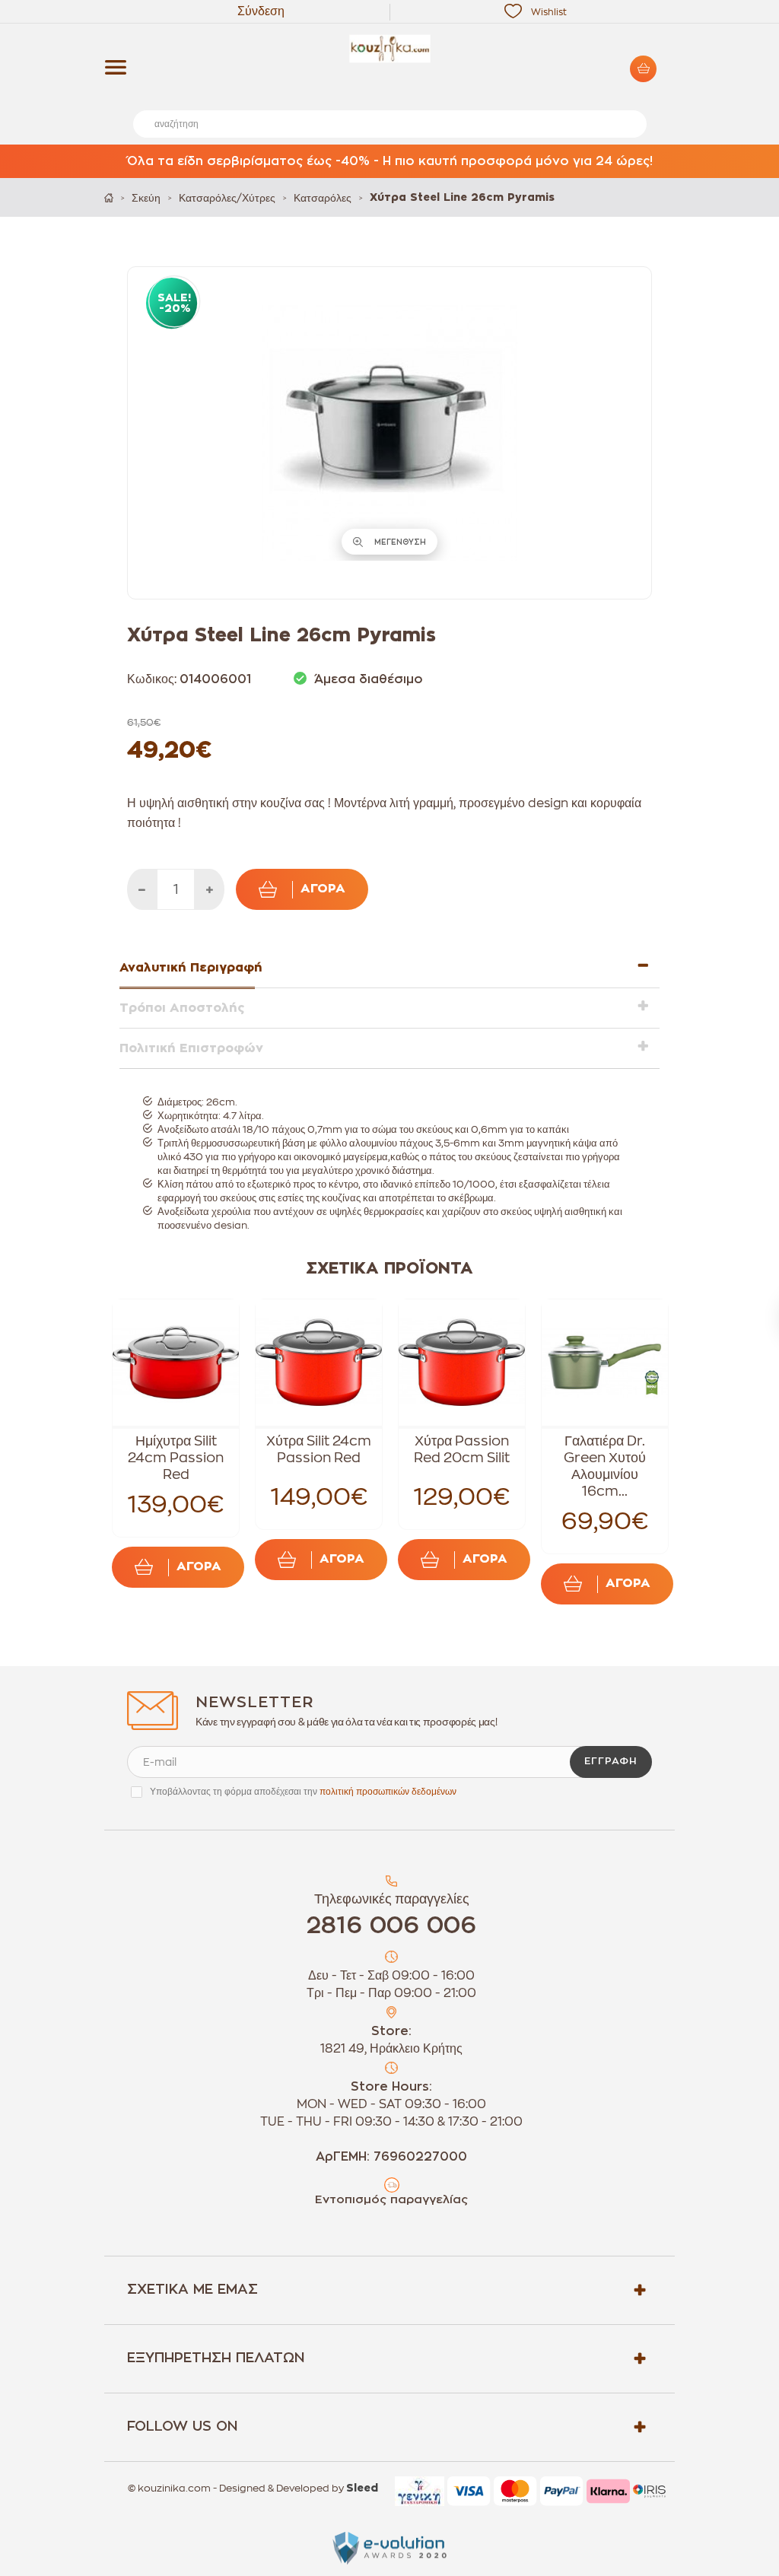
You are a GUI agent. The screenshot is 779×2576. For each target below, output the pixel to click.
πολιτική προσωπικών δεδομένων (388, 1792)
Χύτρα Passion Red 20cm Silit (462, 1449)
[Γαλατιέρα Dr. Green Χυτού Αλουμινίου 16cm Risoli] (605, 1363)
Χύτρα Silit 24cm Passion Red (319, 1449)
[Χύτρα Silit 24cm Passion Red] (319, 1363)
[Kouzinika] (389, 49)
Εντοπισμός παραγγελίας (391, 2200)
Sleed (362, 2489)
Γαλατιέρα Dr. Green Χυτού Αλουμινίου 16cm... (605, 1466)
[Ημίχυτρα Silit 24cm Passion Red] (176, 1363)
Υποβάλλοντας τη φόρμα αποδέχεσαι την (303, 1792)
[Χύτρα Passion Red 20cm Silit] (462, 1363)
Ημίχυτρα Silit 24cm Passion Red (176, 1458)
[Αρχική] (109, 197)
